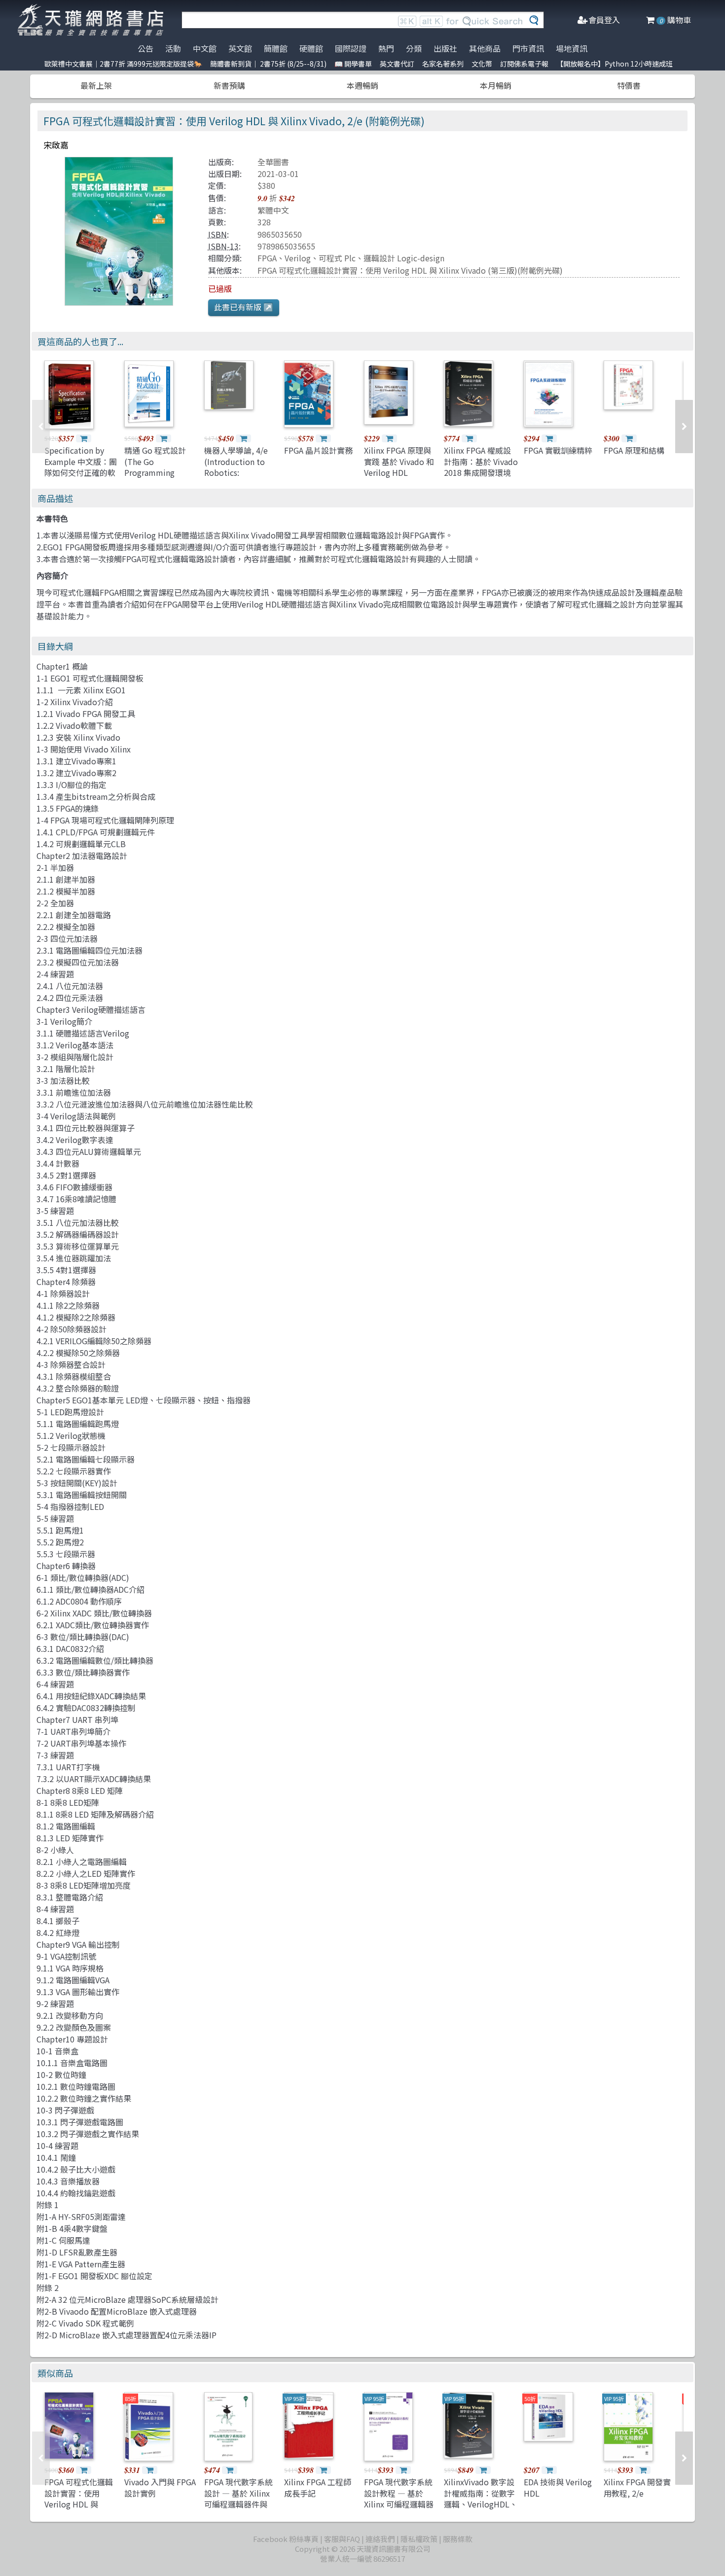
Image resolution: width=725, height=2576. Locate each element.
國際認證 (351, 48)
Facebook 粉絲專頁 (286, 2539)
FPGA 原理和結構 (634, 450)
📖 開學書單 (353, 64)
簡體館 (276, 48)
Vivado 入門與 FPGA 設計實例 (160, 2487)
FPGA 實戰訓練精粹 (558, 450)
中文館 (205, 48)
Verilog (298, 258)
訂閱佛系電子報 (524, 64)
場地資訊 (572, 48)
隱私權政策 (419, 2539)
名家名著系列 (443, 64)
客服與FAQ (342, 2539)
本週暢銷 (362, 85)
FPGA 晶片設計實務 (318, 450)
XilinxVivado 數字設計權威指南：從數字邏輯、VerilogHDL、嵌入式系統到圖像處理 (481, 2504)
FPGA (267, 258)
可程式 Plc (337, 258)
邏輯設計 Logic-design (404, 258)
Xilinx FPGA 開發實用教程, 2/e (637, 2487)
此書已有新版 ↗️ (244, 307)
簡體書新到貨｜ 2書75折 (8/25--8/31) (268, 64)
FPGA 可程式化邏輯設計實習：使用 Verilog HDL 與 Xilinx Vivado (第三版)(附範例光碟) (410, 270)
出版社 (445, 48)
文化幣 (482, 64)
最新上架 (96, 85)
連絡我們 (380, 2539)
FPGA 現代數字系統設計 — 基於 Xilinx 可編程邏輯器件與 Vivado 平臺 (238, 2498)
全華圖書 (273, 162)
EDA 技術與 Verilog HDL (558, 2487)
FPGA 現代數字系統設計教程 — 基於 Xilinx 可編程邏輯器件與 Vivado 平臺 (399, 2498)
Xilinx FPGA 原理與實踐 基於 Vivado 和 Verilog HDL (399, 461)
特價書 (629, 85)
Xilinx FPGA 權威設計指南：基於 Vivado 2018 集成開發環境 (481, 461)
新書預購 (229, 85)
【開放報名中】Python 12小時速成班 (615, 64)
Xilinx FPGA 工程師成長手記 (318, 2487)
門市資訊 (528, 48)
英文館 (240, 48)
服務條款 (458, 2539)
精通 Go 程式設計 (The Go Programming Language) (155, 467)
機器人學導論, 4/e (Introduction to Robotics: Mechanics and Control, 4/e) (236, 472)
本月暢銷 (496, 85)
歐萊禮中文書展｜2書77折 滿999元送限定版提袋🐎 (123, 64)
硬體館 (311, 48)
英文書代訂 (397, 64)
